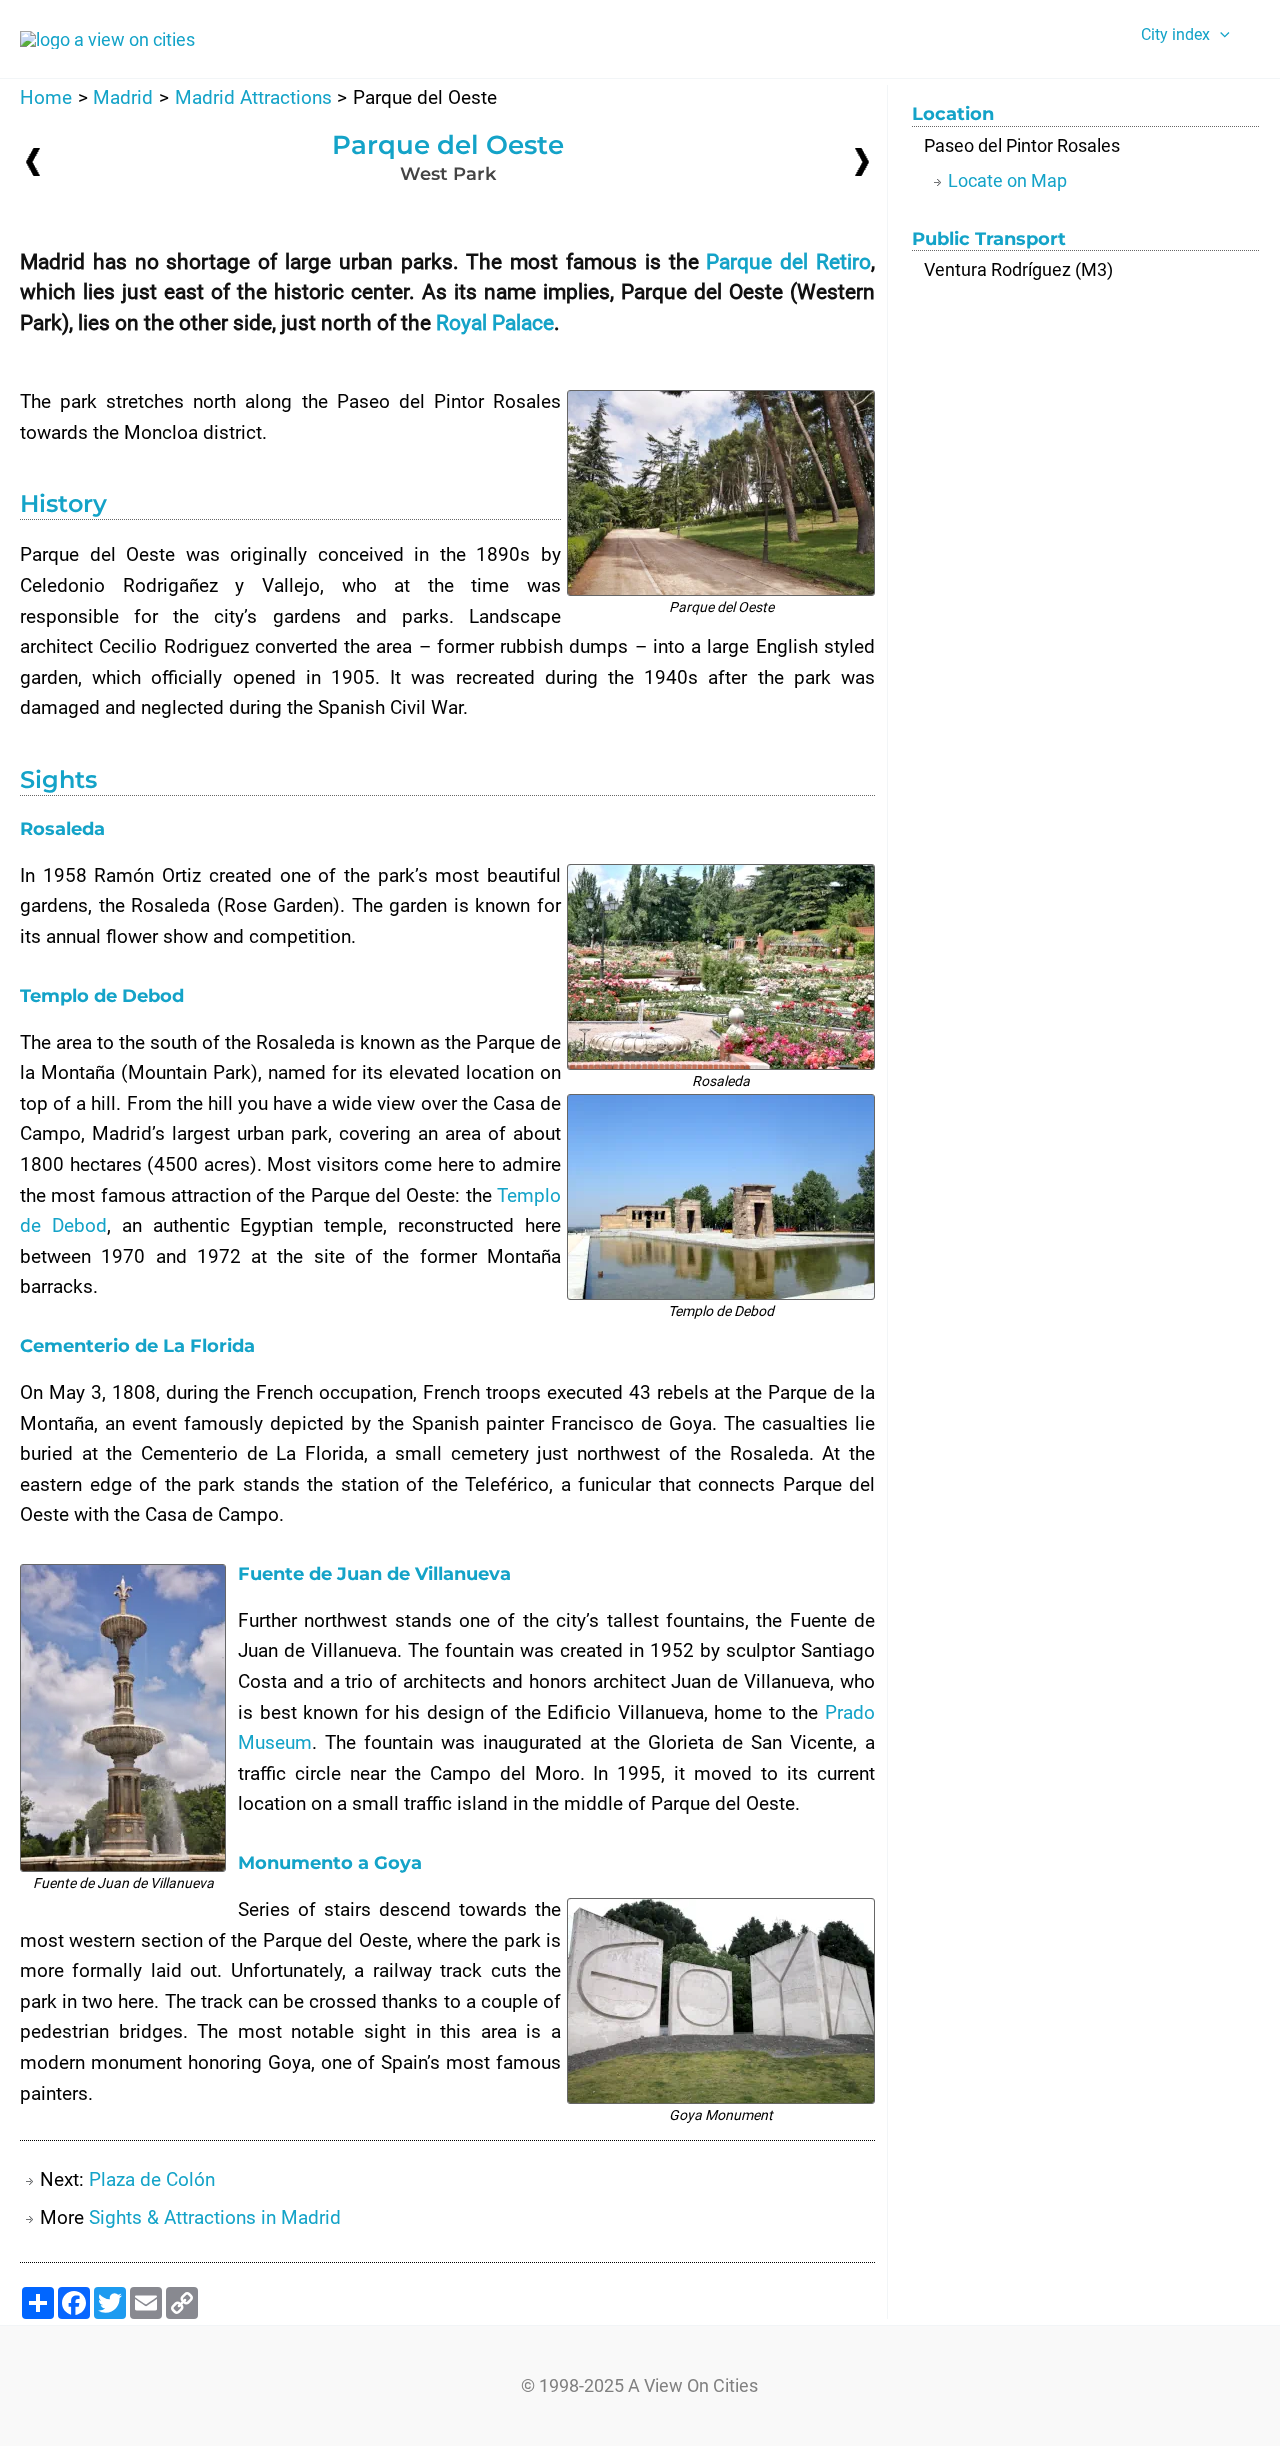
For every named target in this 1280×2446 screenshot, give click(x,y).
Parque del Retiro (788, 262)
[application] (1220, 35)
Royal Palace (495, 323)
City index (1175, 34)
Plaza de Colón (152, 2179)
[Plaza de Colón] (862, 160)
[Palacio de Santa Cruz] (33, 161)
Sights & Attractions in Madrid (215, 2217)
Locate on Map (1007, 180)
